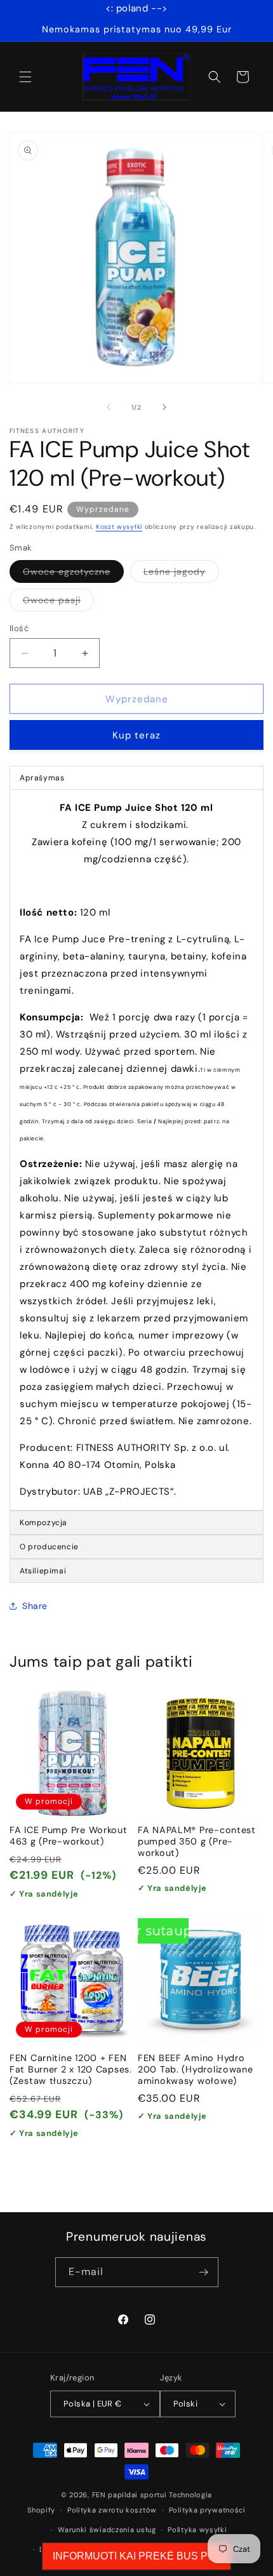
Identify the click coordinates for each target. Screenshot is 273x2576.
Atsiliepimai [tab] (43, 1571)
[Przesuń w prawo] (164, 407)
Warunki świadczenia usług (107, 2530)
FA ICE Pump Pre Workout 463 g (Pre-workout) (69, 1836)
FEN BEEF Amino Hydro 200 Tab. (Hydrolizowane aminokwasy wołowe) (196, 2069)
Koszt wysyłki (119, 527)
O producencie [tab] (49, 1547)
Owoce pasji (58, 603)
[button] (25, 77)
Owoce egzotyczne (73, 574)
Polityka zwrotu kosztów (112, 2510)
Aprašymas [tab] (42, 778)
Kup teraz (136, 735)
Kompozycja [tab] (43, 1523)
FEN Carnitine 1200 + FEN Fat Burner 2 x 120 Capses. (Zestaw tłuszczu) (71, 2069)
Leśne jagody (181, 574)
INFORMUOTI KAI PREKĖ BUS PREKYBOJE (136, 2556)
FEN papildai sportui (130, 2495)
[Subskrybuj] (204, 2272)
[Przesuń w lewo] (109, 407)
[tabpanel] (136, 1150)
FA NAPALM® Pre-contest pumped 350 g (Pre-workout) (197, 1841)
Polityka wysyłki (197, 2530)
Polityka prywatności (207, 2510)
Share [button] (35, 1606)
